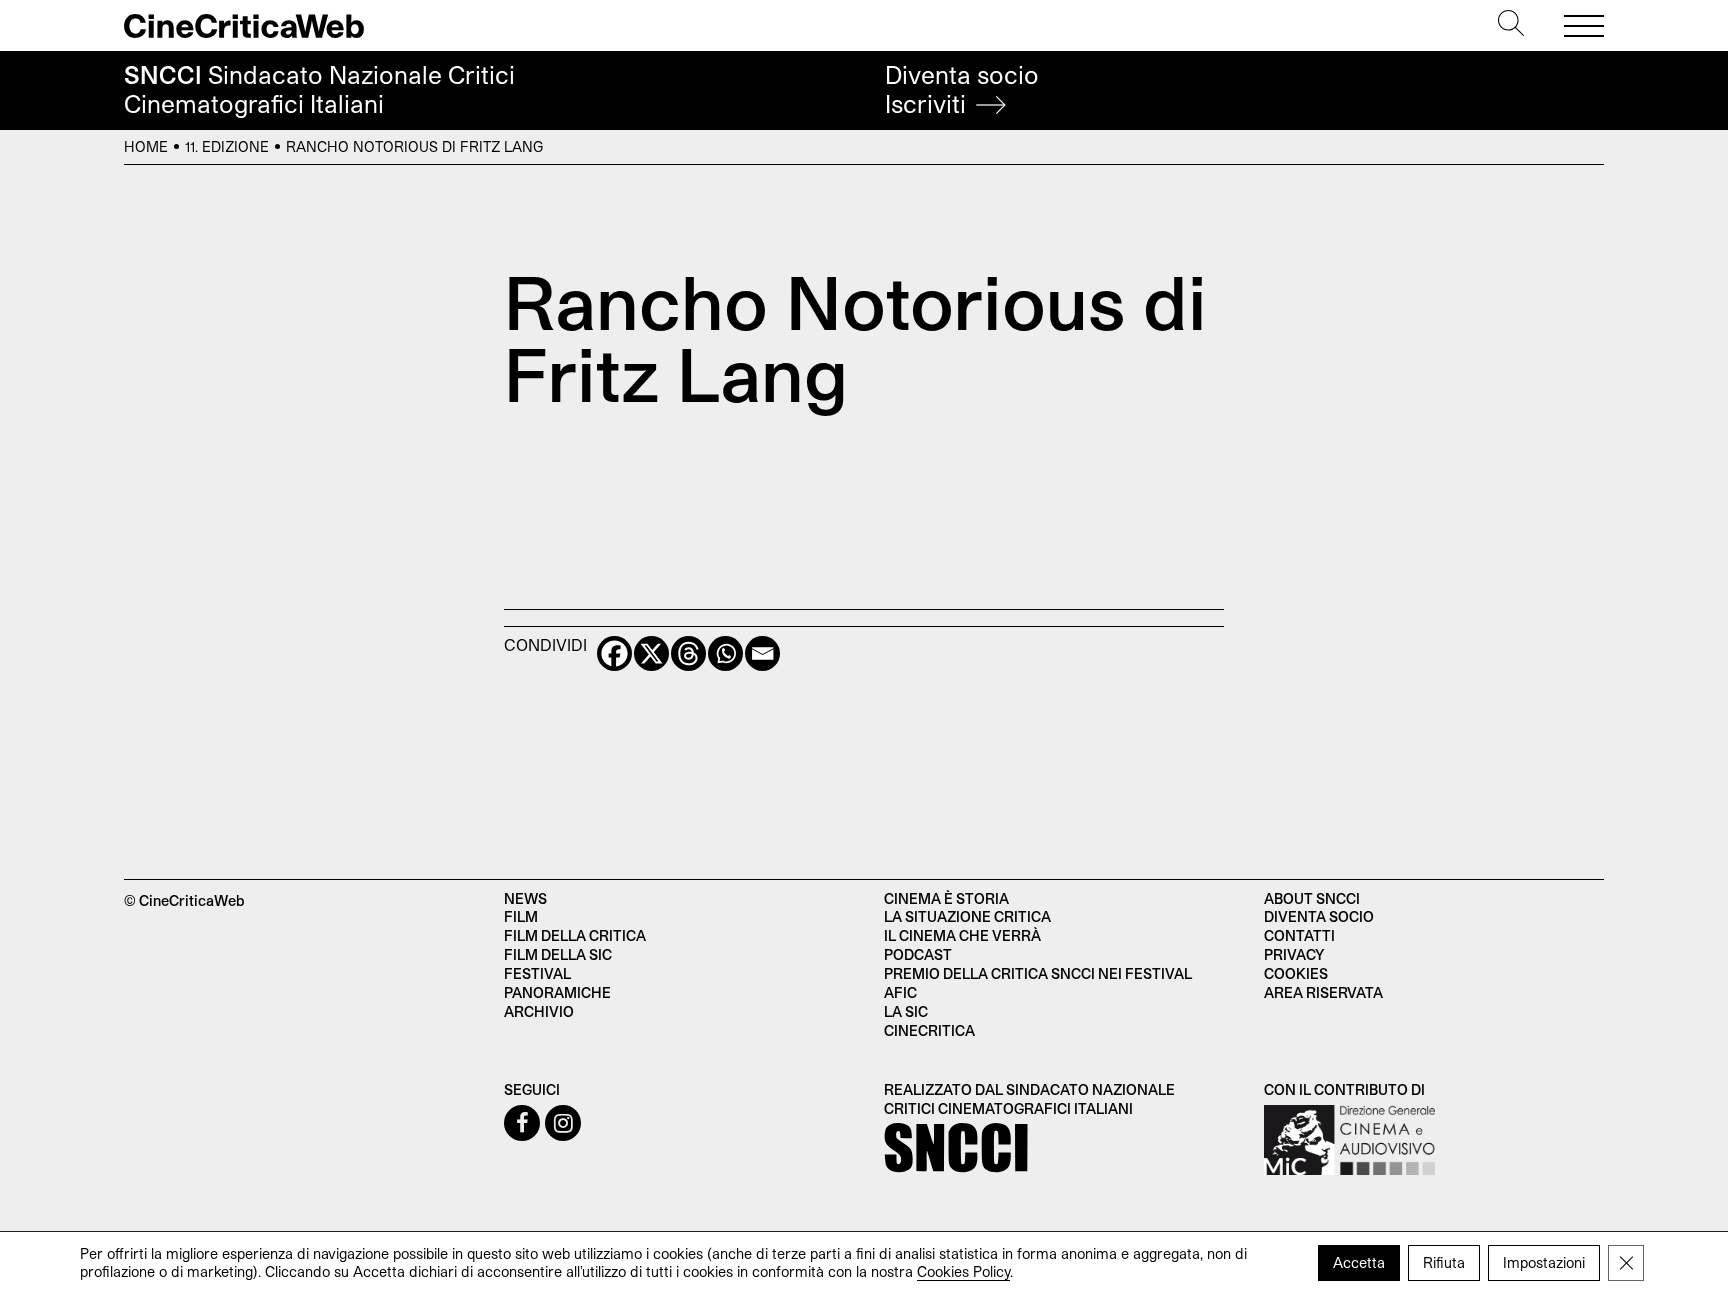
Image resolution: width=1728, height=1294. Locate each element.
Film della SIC (558, 954)
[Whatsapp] (725, 653)
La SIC (906, 1011)
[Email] (762, 653)
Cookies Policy (963, 1271)
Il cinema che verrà (962, 935)
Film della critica (575, 935)
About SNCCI (1312, 898)
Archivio (539, 1011)
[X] (651, 653)
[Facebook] (614, 653)
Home (146, 146)
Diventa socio (962, 89)
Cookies (1296, 973)
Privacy (1294, 954)
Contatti (1299, 935)
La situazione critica (967, 916)
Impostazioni (1544, 1262)
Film (521, 916)
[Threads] (688, 653)
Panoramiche (557, 992)
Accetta (1359, 1262)
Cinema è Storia (946, 898)
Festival (537, 973)
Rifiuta (1444, 1262)
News (525, 898)
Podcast (918, 954)
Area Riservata (1323, 992)
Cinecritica (929, 1030)
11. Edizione (227, 146)
